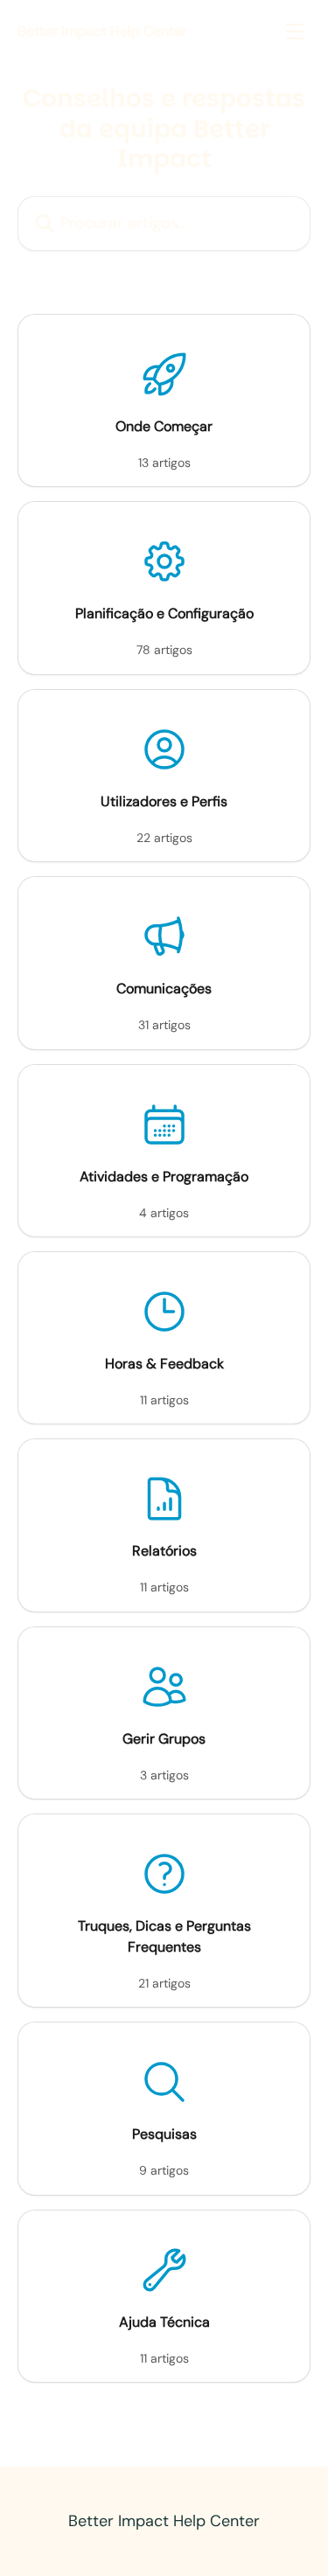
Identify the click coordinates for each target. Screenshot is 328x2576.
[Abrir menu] (295, 31)
